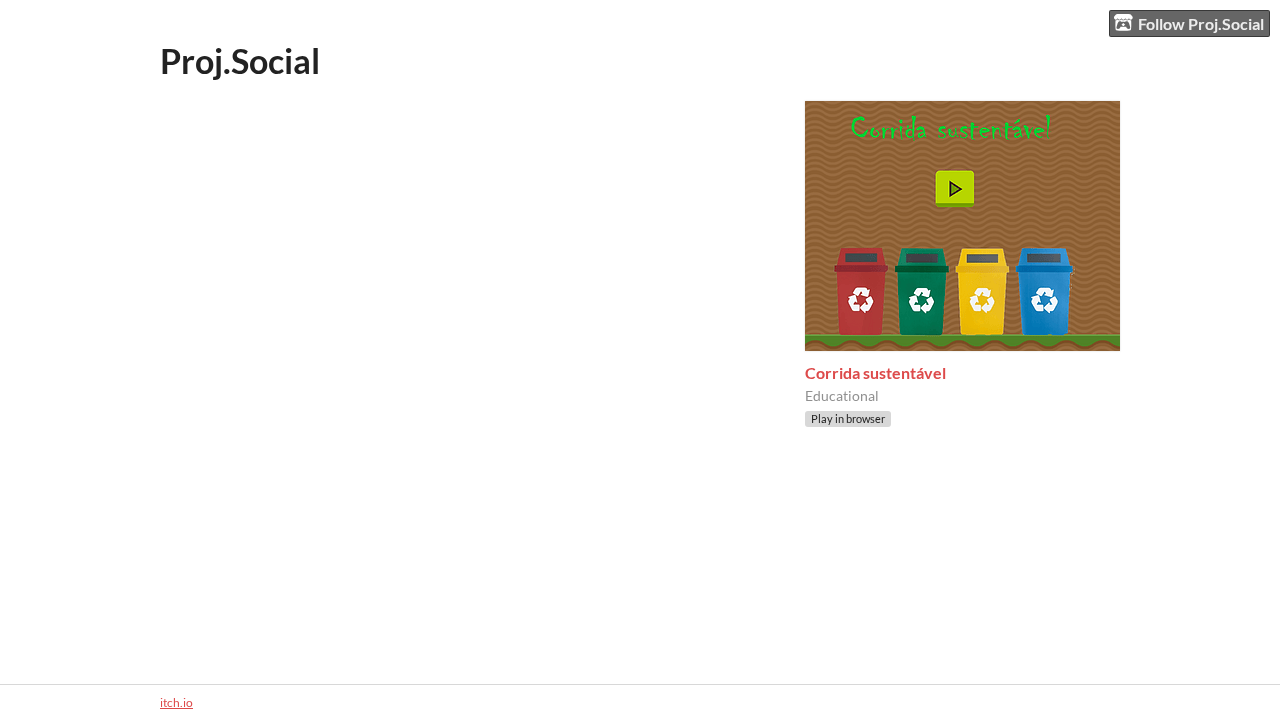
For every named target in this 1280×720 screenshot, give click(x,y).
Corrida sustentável (875, 372)
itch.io (176, 702)
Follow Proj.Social (1201, 23)
